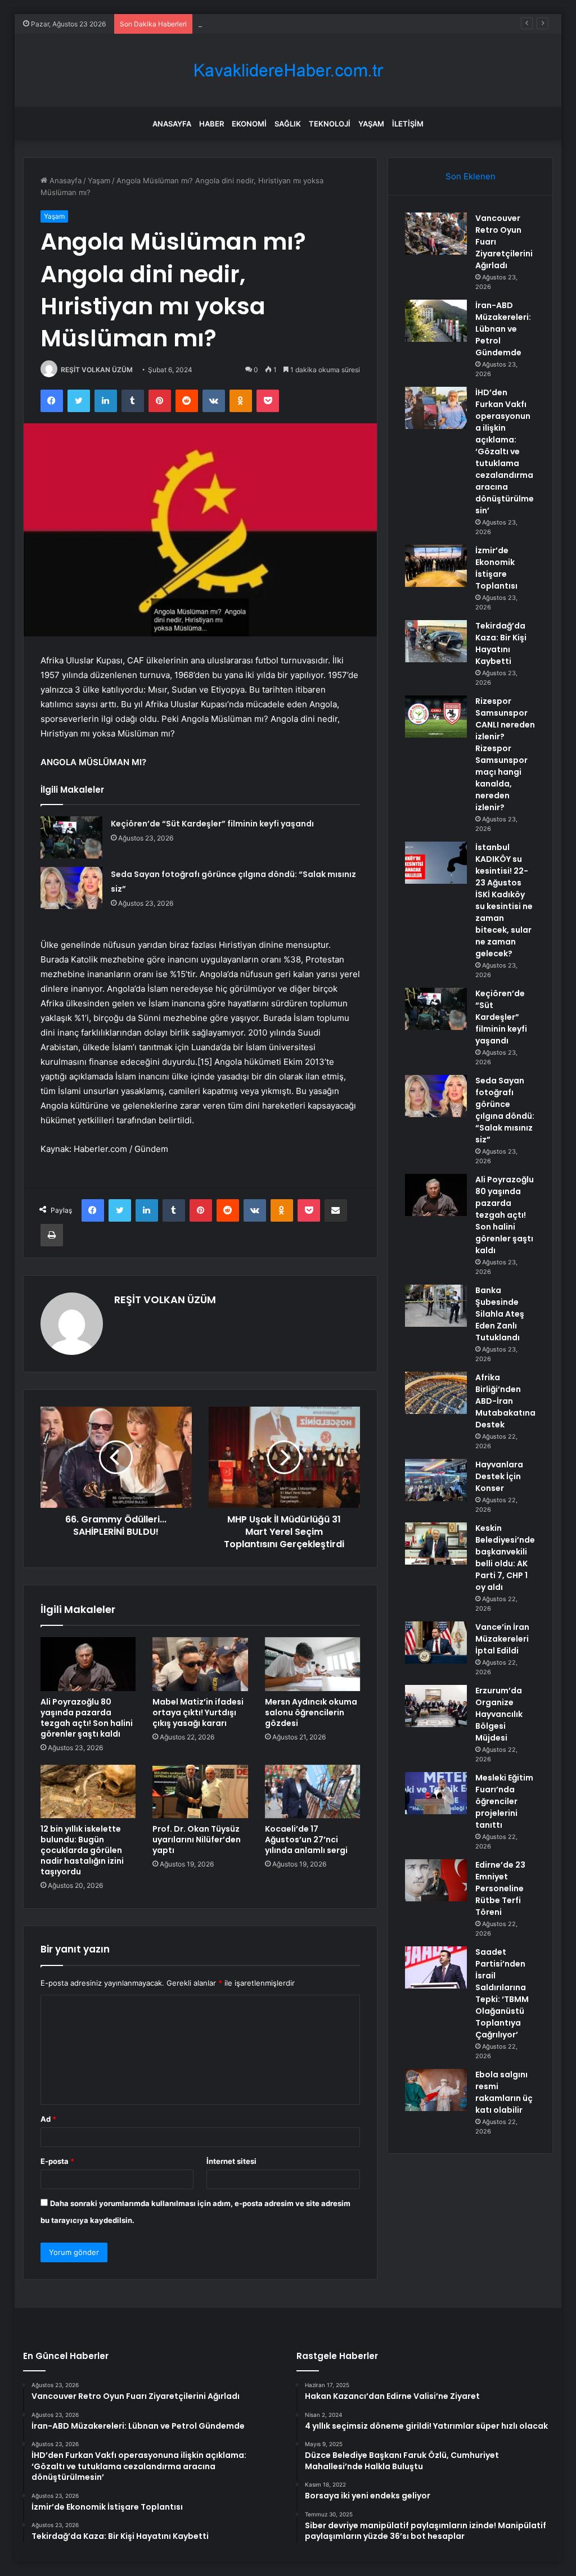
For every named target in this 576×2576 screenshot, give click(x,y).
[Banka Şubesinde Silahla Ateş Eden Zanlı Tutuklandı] (436, 1306)
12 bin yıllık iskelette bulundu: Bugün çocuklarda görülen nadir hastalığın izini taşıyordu (82, 1850)
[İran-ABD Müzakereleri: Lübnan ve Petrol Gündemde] (436, 321)
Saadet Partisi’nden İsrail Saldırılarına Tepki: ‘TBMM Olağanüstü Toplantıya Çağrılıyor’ (502, 1993)
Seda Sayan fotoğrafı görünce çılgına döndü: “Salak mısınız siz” (505, 1110)
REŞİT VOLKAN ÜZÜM (97, 370)
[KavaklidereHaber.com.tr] (288, 71)
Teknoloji (330, 124)
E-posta (57, 2161)
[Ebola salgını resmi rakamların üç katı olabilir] (436, 2090)
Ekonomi (249, 124)
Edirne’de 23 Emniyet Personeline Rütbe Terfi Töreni (500, 1888)
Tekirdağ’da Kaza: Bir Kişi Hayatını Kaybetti (501, 643)
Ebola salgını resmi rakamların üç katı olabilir (504, 2092)
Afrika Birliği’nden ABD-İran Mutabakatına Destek (505, 1401)
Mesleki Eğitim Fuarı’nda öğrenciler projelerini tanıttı (504, 1801)
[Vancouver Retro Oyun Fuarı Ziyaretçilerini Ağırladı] (436, 234)
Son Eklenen (471, 176)
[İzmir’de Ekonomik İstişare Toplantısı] (436, 566)
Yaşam (371, 124)
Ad (48, 2119)
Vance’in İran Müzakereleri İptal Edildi (502, 1639)
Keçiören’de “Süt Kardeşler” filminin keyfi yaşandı (212, 824)
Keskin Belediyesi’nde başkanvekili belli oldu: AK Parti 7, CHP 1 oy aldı (505, 1558)
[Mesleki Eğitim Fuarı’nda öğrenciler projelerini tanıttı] (436, 1793)
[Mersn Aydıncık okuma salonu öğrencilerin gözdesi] (313, 1664)
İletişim (408, 124)
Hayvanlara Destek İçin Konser (499, 1476)
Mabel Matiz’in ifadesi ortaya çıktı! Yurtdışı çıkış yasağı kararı (198, 1712)
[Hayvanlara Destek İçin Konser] (436, 1480)
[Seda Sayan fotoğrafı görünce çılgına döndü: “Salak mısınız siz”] (71, 888)
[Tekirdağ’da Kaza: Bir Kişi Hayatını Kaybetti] (436, 641)
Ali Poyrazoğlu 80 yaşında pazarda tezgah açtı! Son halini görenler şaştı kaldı (87, 1718)
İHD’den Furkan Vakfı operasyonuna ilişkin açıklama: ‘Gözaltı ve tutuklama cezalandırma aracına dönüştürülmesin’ (505, 451)
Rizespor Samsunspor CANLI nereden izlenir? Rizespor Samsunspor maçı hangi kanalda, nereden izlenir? (505, 754)
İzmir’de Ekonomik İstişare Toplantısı (496, 568)
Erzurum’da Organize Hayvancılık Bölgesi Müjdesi (499, 1714)
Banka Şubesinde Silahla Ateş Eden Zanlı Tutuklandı (500, 1314)
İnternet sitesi (231, 2161)
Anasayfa (172, 124)
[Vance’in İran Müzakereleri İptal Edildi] (436, 1642)
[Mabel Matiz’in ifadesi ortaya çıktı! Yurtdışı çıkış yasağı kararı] (200, 1664)
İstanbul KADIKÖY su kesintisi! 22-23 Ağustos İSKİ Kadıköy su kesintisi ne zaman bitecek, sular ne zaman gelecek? (504, 900)
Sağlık (288, 124)
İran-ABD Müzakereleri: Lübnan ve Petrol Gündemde (503, 329)
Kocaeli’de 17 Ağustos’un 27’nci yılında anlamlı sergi (306, 1840)
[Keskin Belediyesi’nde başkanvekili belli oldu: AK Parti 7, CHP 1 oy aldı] (436, 1544)
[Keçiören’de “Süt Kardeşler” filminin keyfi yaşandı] (71, 837)
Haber (211, 124)
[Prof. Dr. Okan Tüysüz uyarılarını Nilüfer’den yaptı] (200, 1792)
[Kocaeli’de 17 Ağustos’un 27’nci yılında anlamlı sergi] (313, 1792)
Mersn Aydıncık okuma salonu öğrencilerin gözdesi (311, 1712)
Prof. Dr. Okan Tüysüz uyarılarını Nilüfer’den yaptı (197, 1840)
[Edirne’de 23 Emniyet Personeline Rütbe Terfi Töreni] (436, 1880)
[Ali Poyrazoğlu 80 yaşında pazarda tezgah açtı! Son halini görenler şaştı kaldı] (88, 1664)
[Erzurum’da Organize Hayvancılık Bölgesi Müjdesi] (436, 1706)
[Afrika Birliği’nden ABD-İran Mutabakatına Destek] (436, 1393)
